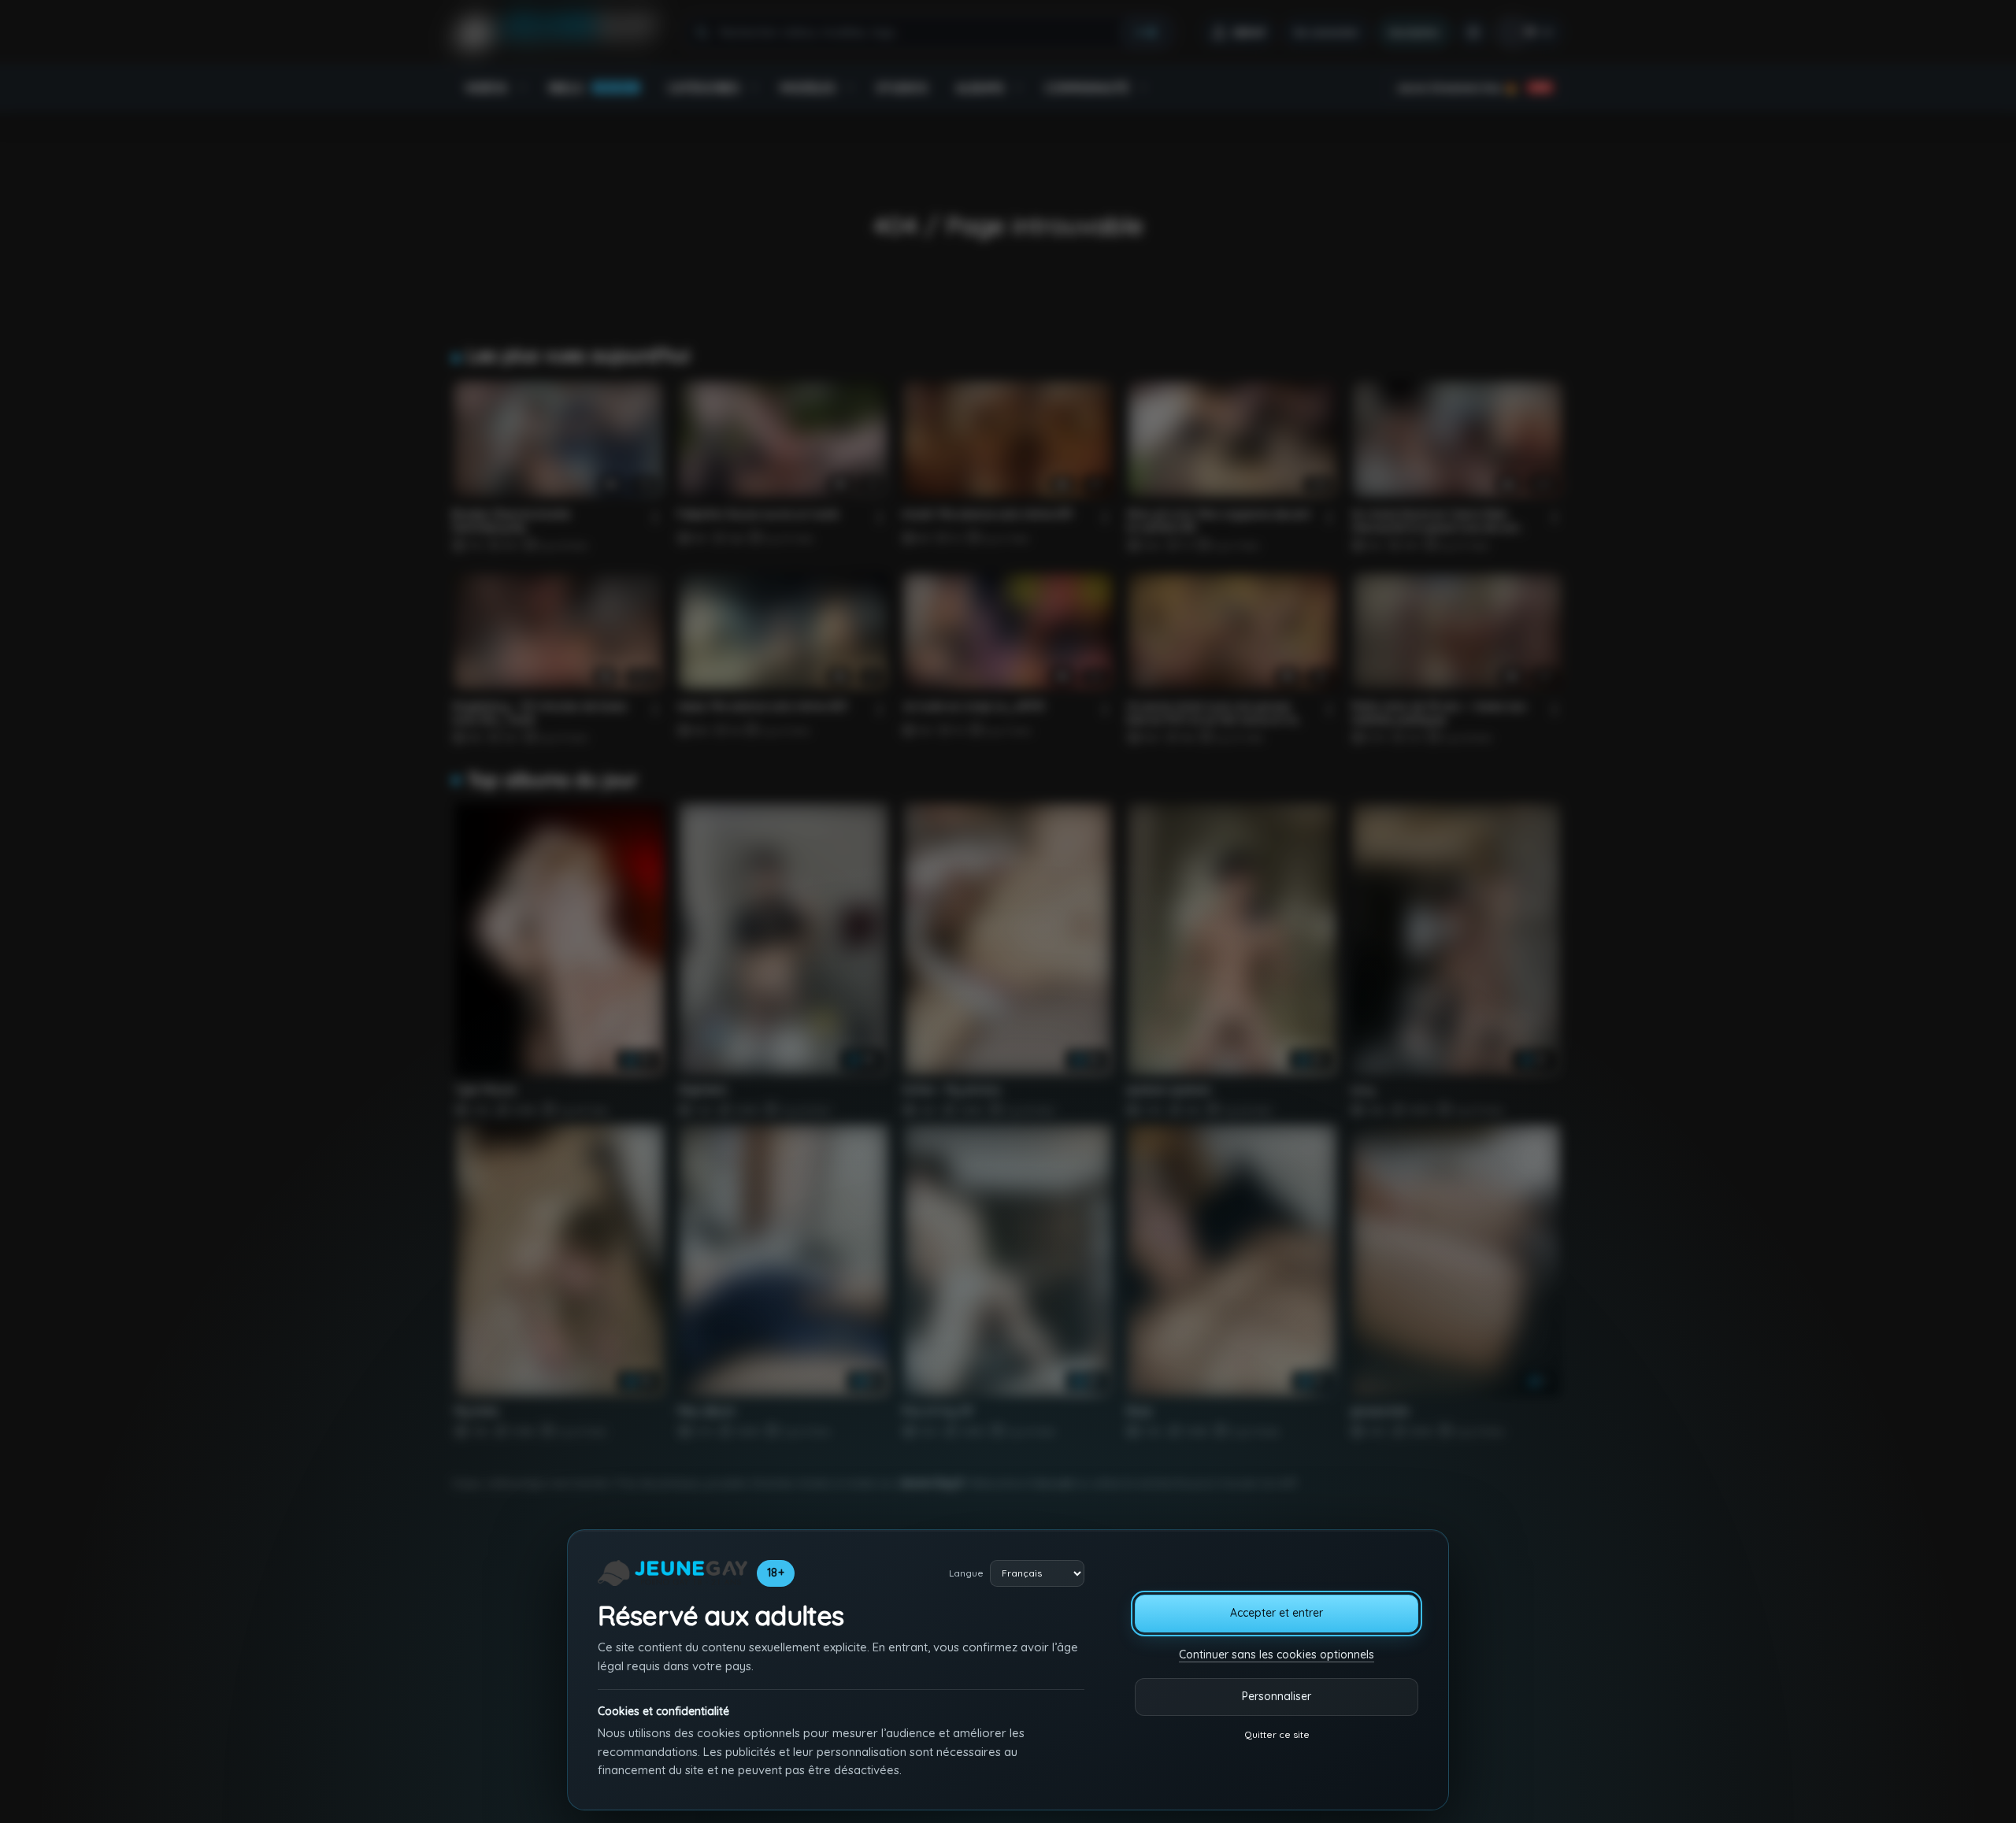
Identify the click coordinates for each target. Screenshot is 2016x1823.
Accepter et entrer (1277, 1613)
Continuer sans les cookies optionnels (1277, 1654)
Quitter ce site (1277, 1734)
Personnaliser (1277, 1696)
